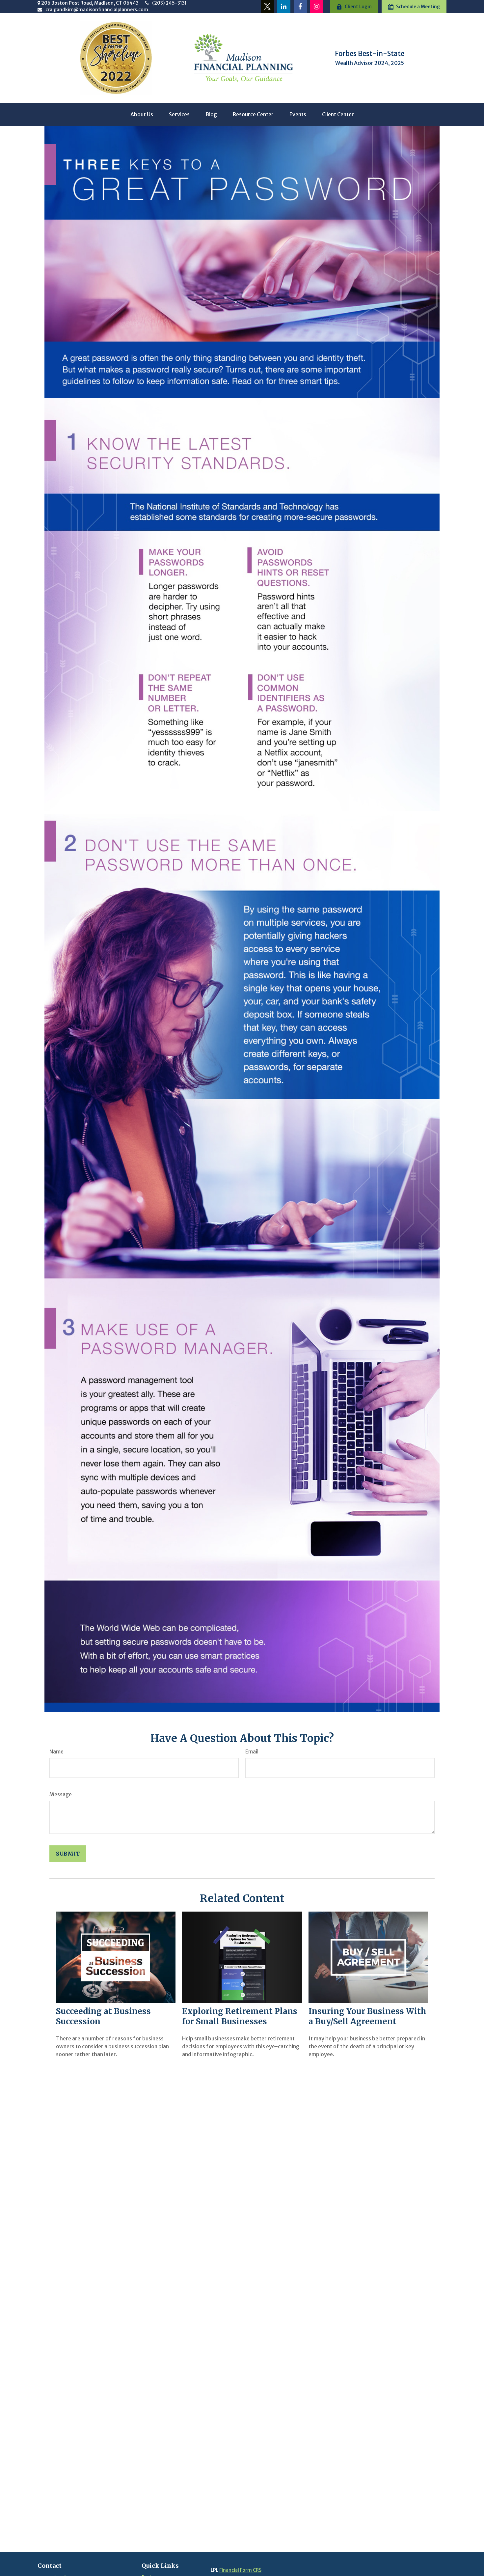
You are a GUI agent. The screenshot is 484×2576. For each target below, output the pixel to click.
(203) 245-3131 (169, 3)
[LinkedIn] (284, 7)
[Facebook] (300, 7)
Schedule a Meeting (418, 7)
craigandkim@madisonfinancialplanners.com (97, 10)
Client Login (358, 7)
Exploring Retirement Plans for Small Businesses (240, 2016)
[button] (142, 114)
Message (61, 1794)
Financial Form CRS (240, 2570)
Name (56, 1751)
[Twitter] (267, 7)
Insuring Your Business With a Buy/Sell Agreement (367, 2016)
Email (252, 1751)
